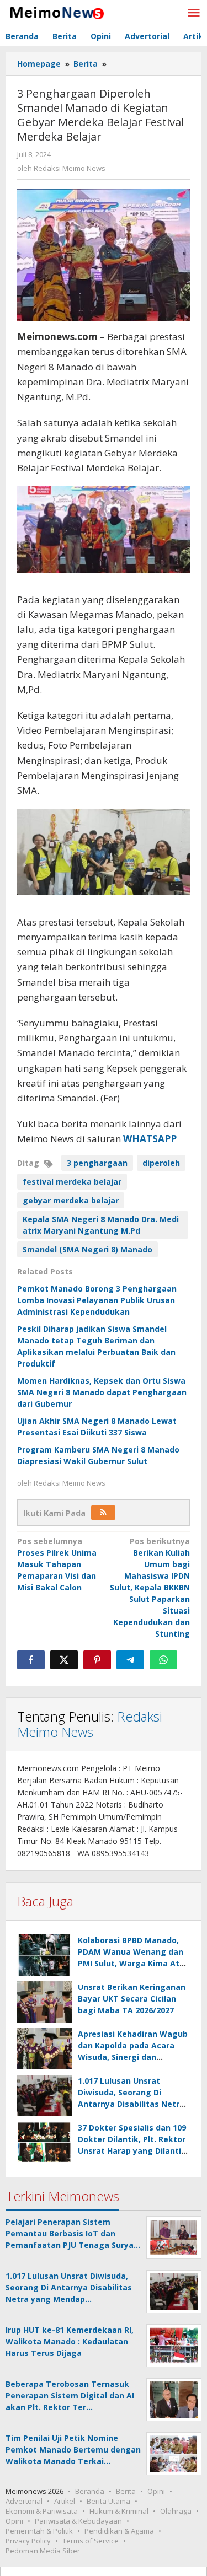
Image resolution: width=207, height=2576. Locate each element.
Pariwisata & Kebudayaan (78, 2521)
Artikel (65, 2501)
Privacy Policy (28, 2541)
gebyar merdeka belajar (71, 1200)
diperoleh (161, 1163)
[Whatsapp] (163, 1660)
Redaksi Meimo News (90, 1724)
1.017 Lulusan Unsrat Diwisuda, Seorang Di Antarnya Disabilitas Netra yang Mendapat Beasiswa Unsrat (131, 2104)
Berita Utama (108, 2501)
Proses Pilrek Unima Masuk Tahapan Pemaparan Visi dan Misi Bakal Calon (57, 1564)
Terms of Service (91, 2541)
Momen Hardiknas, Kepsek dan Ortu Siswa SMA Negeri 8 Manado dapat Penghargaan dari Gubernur (102, 1392)
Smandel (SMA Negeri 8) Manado (87, 1249)
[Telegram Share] (130, 1660)
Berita (126, 2491)
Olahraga (176, 2511)
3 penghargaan (97, 1163)
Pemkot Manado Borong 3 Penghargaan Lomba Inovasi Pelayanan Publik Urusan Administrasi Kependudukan (97, 1300)
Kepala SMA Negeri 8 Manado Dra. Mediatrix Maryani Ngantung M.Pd (101, 1225)
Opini (156, 2491)
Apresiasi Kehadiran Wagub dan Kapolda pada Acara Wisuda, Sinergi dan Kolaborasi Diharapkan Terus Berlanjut (133, 2057)
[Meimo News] (55, 12)
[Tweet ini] (64, 1660)
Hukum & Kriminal (119, 2511)
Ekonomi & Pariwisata (42, 2511)
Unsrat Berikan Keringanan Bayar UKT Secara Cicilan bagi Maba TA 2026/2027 (132, 1999)
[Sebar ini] (31, 1660)
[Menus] (194, 13)
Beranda (90, 2491)
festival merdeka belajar (72, 1182)
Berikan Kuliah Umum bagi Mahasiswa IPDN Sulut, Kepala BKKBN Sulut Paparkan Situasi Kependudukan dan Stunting (150, 1587)
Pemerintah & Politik (39, 2531)
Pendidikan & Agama (119, 2531)
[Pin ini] (97, 1660)
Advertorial (24, 2501)
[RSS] (103, 1513)
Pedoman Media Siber (43, 2551)
